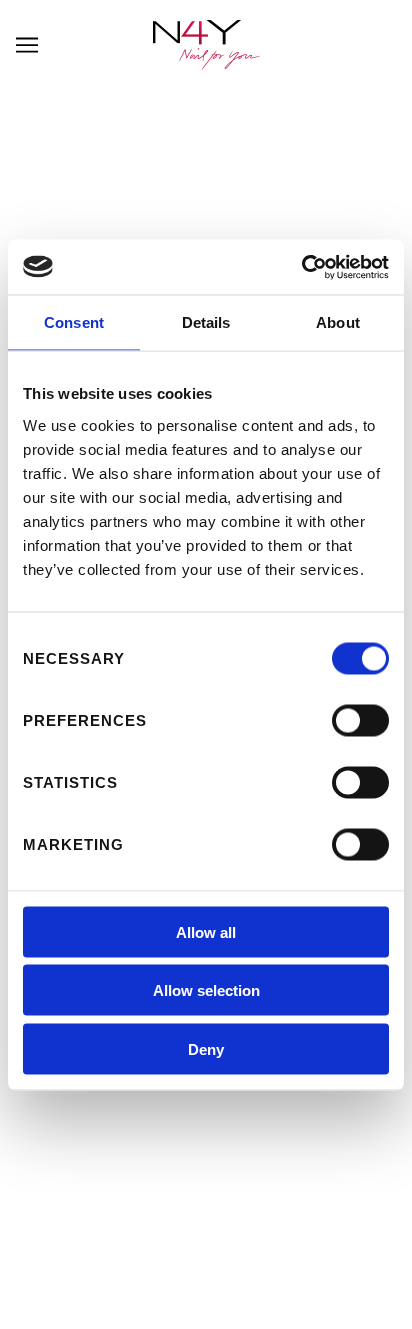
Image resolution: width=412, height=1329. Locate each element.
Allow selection (206, 990)
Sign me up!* (206, 1133)
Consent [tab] (74, 322)
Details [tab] (206, 322)
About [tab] (338, 322)
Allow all (206, 931)
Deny (206, 1048)
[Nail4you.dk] (206, 45)
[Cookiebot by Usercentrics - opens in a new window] (301, 267)
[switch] (360, 720)
